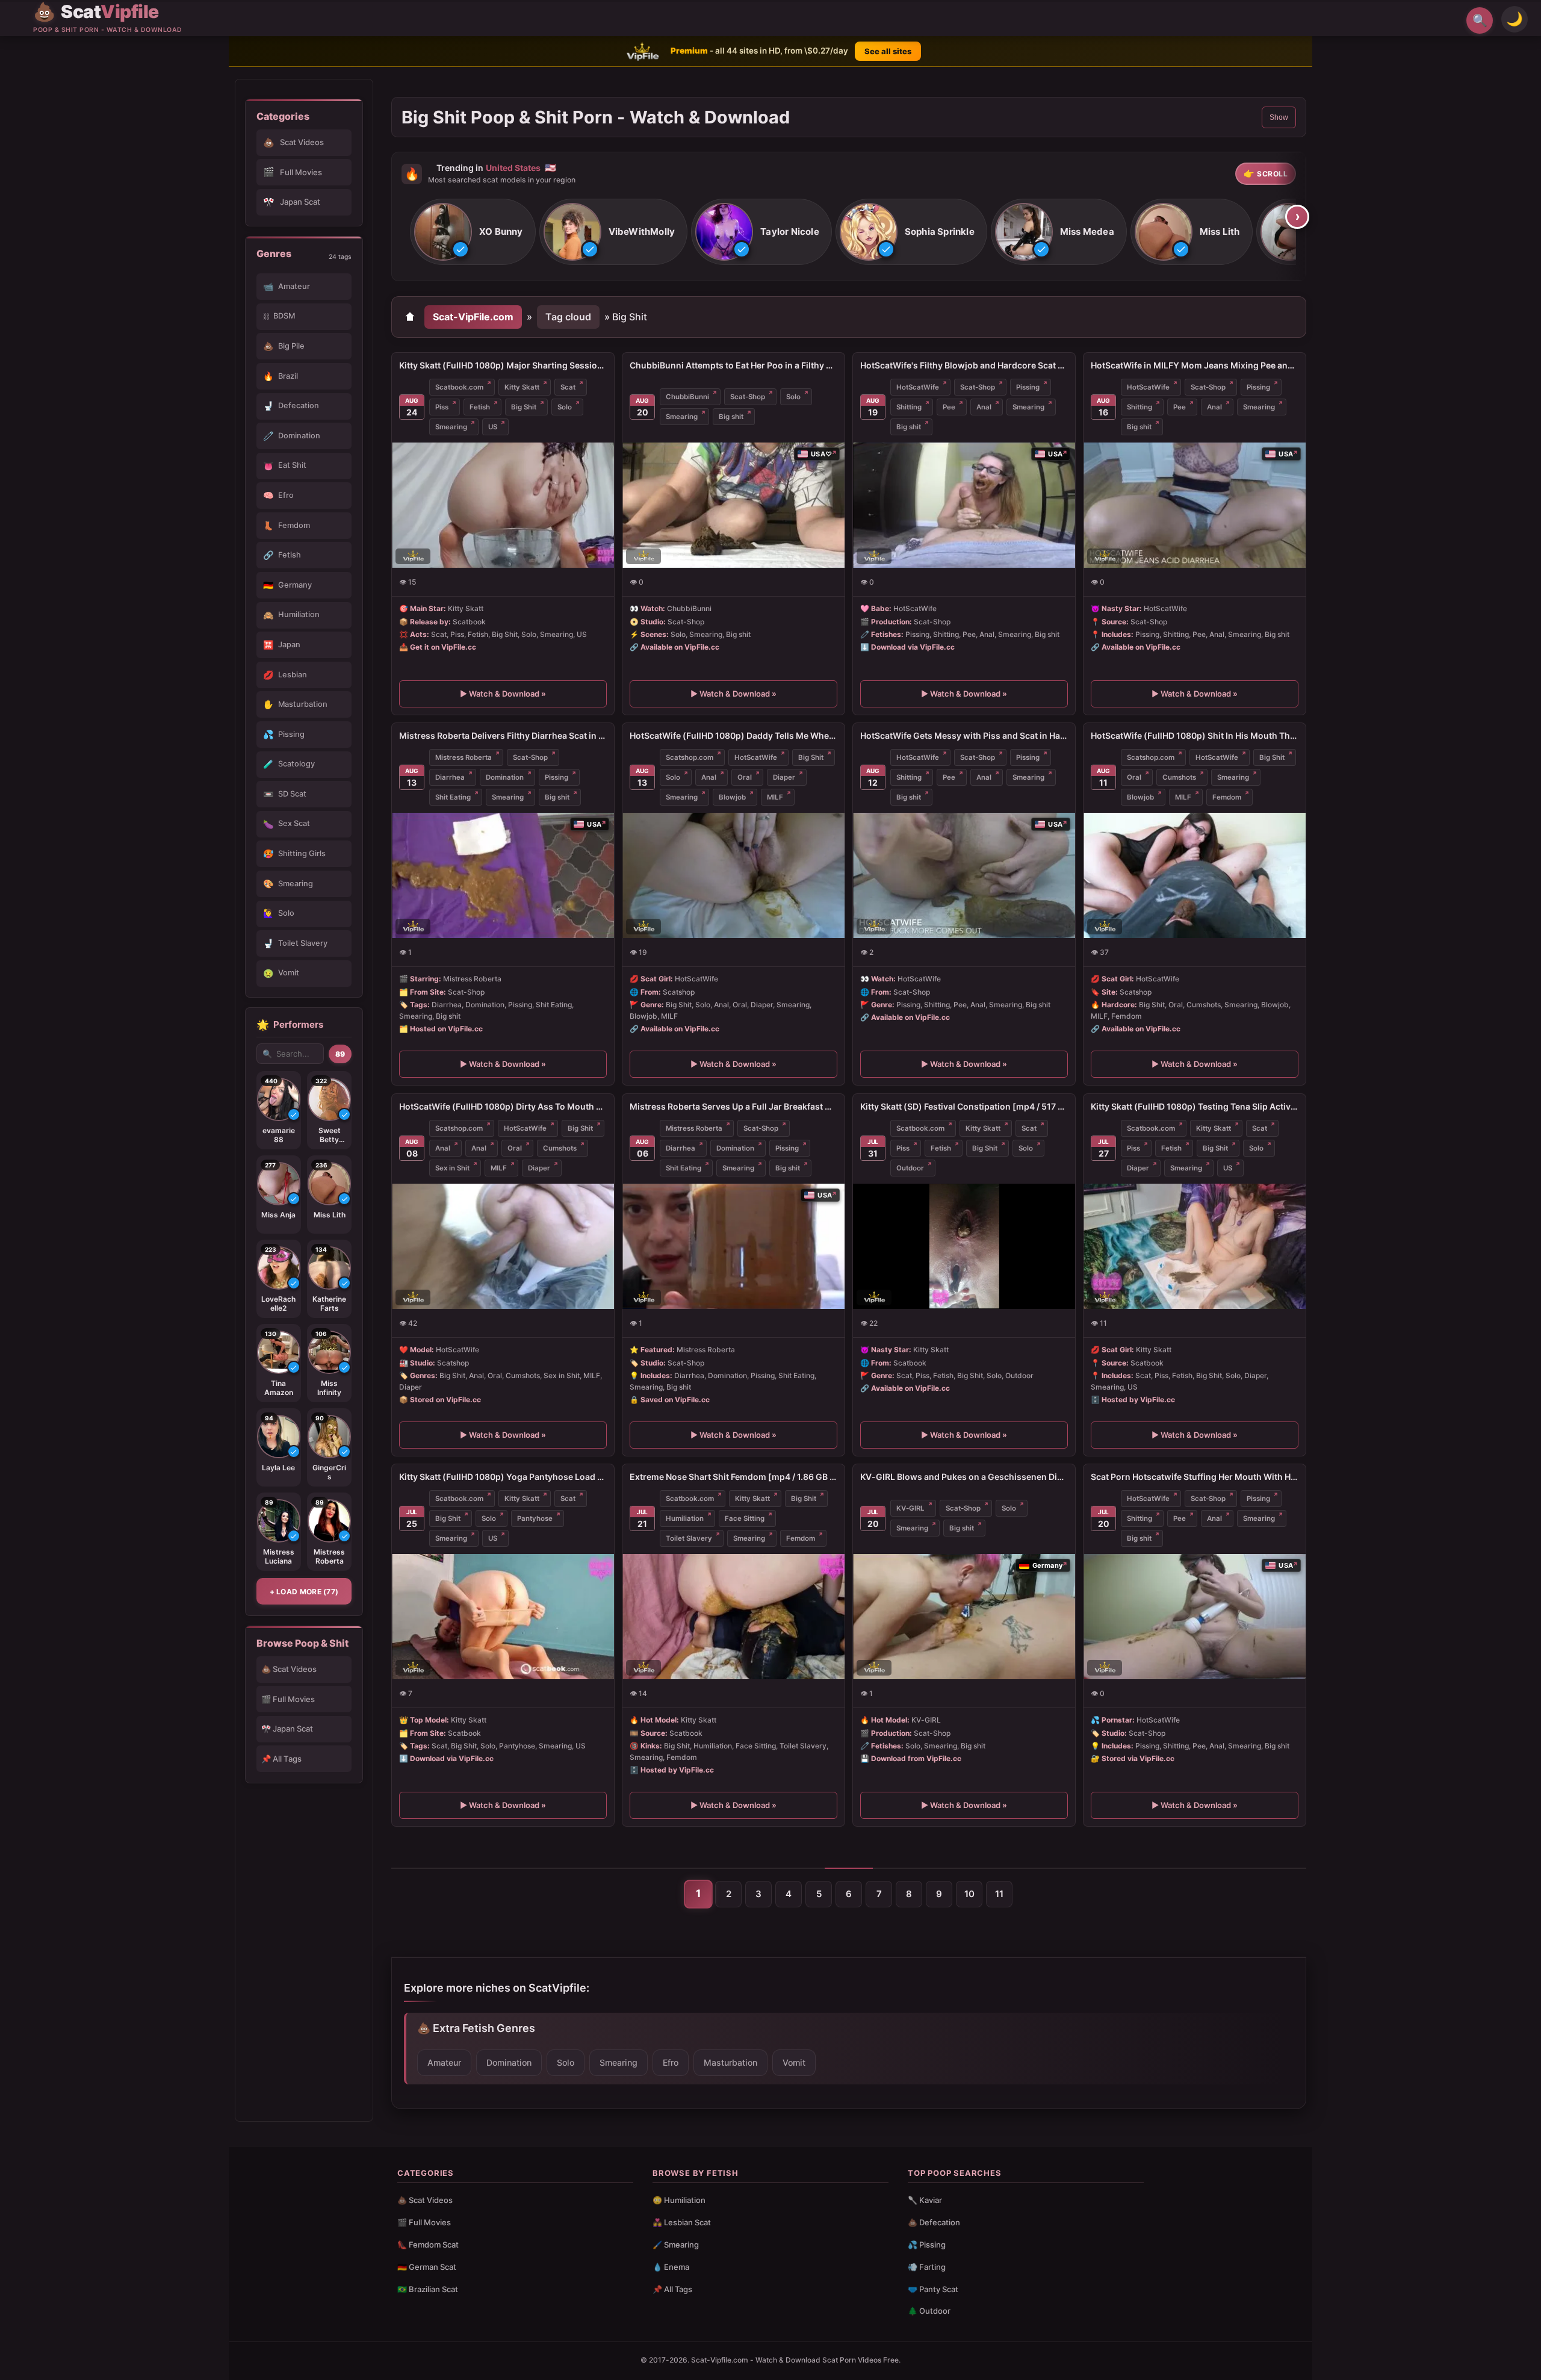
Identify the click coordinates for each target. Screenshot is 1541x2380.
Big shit (731, 417)
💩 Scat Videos (289, 1669)
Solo (565, 407)
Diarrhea (450, 777)
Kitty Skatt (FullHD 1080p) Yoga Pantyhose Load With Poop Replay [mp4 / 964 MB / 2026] (503, 1477)
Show (1279, 117)
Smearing (451, 427)
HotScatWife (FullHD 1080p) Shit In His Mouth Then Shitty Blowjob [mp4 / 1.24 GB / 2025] (1195, 735)
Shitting (909, 407)
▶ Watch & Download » (503, 694)
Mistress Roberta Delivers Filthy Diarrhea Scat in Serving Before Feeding (503, 735)
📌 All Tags (281, 1759)
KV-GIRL (910, 1508)
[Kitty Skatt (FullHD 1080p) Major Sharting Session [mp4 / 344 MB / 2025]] (503, 505)
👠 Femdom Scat (428, 2245)
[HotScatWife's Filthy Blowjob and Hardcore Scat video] (964, 505)
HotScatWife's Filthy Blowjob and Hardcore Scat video (964, 365)
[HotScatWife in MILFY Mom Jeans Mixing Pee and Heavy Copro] (1195, 505)
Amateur (444, 2062)
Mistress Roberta (464, 757)
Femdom (1227, 797)
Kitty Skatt (522, 387)
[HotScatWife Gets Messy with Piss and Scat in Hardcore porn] (964, 875)
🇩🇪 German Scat (427, 2267)
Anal (984, 407)
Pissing (1028, 387)
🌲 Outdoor (929, 2311)
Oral (745, 777)
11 (999, 1894)
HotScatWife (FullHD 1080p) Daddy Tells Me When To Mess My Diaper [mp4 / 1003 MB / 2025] (733, 735)
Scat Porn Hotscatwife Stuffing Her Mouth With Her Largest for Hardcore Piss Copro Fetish (1195, 1477)
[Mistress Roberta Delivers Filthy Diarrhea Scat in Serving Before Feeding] (503, 875)
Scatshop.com (690, 757)
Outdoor (910, 1168)
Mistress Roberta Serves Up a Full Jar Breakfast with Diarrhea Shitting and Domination (733, 1106)
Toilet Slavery (689, 1538)
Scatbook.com (459, 387)
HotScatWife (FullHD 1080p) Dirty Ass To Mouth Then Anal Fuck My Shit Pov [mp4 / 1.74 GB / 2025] (503, 1106)
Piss (442, 407)
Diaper (784, 777)
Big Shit (524, 407)
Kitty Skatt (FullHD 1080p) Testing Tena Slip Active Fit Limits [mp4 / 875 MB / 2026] (1195, 1106)
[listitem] (473, 232)
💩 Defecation (934, 2222)
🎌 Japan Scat (287, 1729)
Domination (505, 777)
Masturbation (730, 2062)
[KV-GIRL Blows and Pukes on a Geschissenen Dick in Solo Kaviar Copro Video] (964, 1617)
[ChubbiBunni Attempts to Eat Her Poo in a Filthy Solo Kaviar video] (733, 505)
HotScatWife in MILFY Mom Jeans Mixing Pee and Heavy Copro (1195, 365)
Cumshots (1179, 777)
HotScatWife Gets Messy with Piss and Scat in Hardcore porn (964, 735)
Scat (568, 387)
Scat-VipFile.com (473, 317)
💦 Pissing (927, 2245)
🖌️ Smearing (676, 2245)
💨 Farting (927, 2267)
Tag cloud (568, 317)
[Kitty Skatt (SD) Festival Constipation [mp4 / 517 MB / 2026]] (964, 1246)
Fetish (480, 407)
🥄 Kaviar (925, 2200)
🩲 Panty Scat (933, 2289)
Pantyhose (535, 1518)
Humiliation (685, 1518)
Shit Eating (453, 797)
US (493, 427)
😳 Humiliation (679, 2200)
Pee (949, 407)
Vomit (794, 2062)
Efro (671, 2062)
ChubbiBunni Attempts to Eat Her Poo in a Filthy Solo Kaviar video (733, 365)
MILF (775, 797)
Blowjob (732, 797)
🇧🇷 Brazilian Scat (428, 2289)
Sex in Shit (452, 1168)
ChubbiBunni (687, 397)
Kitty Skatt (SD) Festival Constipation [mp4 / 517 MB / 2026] (964, 1106)
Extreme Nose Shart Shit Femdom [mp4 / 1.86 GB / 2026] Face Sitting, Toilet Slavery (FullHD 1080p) (733, 1477)
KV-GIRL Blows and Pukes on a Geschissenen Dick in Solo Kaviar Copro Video (964, 1477)
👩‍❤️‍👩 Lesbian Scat (682, 2222)
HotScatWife (918, 387)
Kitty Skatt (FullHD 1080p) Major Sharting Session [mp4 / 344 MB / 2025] (503, 365)
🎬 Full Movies (288, 1699)
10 (969, 1894)
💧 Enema (671, 2267)
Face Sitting (745, 1518)
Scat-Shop (748, 397)
